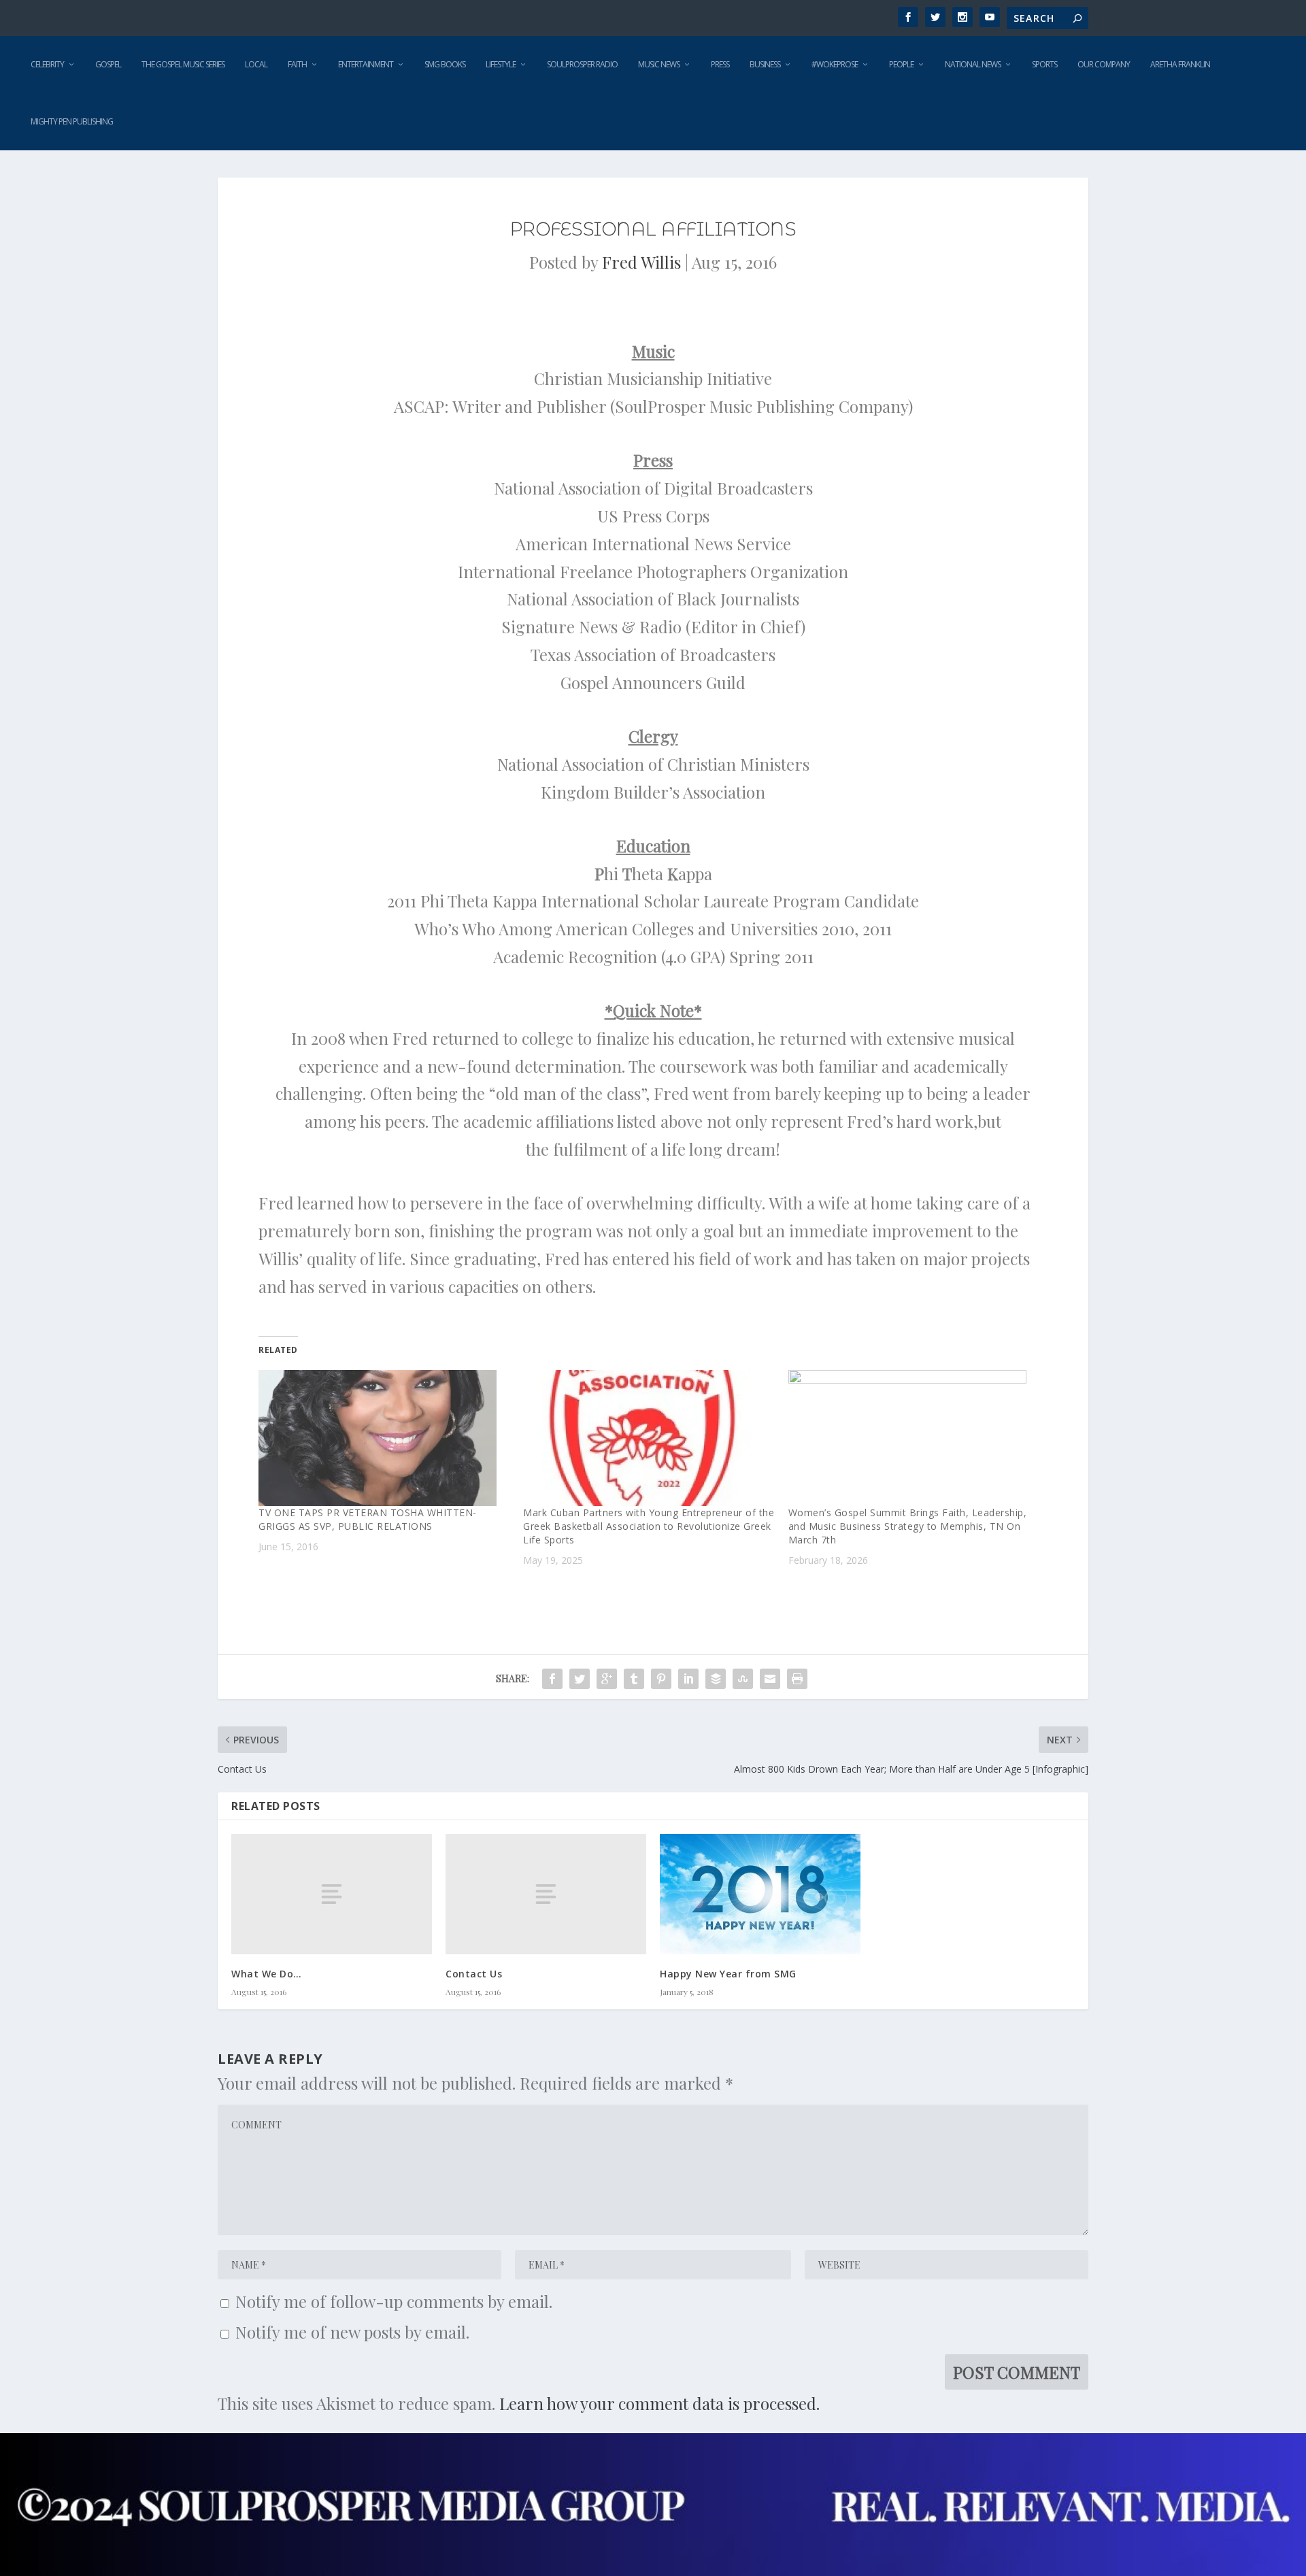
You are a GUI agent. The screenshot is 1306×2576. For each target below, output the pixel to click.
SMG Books (445, 64)
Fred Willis (641, 262)
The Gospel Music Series (183, 64)
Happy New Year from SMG (728, 1974)
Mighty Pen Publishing (72, 121)
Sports (1044, 64)
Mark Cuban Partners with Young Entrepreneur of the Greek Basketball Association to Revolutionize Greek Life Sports (649, 1526)
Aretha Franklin (1180, 64)
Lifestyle (501, 64)
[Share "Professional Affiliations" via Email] (770, 1679)
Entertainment (366, 64)
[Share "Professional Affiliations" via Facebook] (552, 1679)
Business (765, 64)
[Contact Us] (546, 1894)
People (901, 64)
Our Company (1104, 64)
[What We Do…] (332, 1894)
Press (720, 64)
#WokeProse (835, 64)
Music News (659, 64)
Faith (297, 64)
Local (256, 64)
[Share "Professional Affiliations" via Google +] (607, 1679)
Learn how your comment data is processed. (659, 2403)
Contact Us (474, 1974)
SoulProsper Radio (582, 64)
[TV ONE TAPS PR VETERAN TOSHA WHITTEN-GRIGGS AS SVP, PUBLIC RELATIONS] (384, 1438)
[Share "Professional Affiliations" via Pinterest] (661, 1679)
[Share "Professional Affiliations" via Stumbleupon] (743, 1679)
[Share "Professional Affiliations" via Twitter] (580, 1679)
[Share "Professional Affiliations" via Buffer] (716, 1679)
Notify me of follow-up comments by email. (394, 2301)
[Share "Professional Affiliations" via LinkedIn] (688, 1679)
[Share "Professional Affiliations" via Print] (797, 1679)
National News (973, 64)
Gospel (108, 64)
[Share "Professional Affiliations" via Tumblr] (634, 1679)
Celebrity (47, 64)
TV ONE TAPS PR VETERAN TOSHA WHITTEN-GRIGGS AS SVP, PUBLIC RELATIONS (368, 1519)
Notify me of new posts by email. (352, 2332)
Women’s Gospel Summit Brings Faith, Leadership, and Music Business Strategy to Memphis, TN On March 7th (908, 1526)
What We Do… (267, 1974)
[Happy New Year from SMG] (760, 1894)
